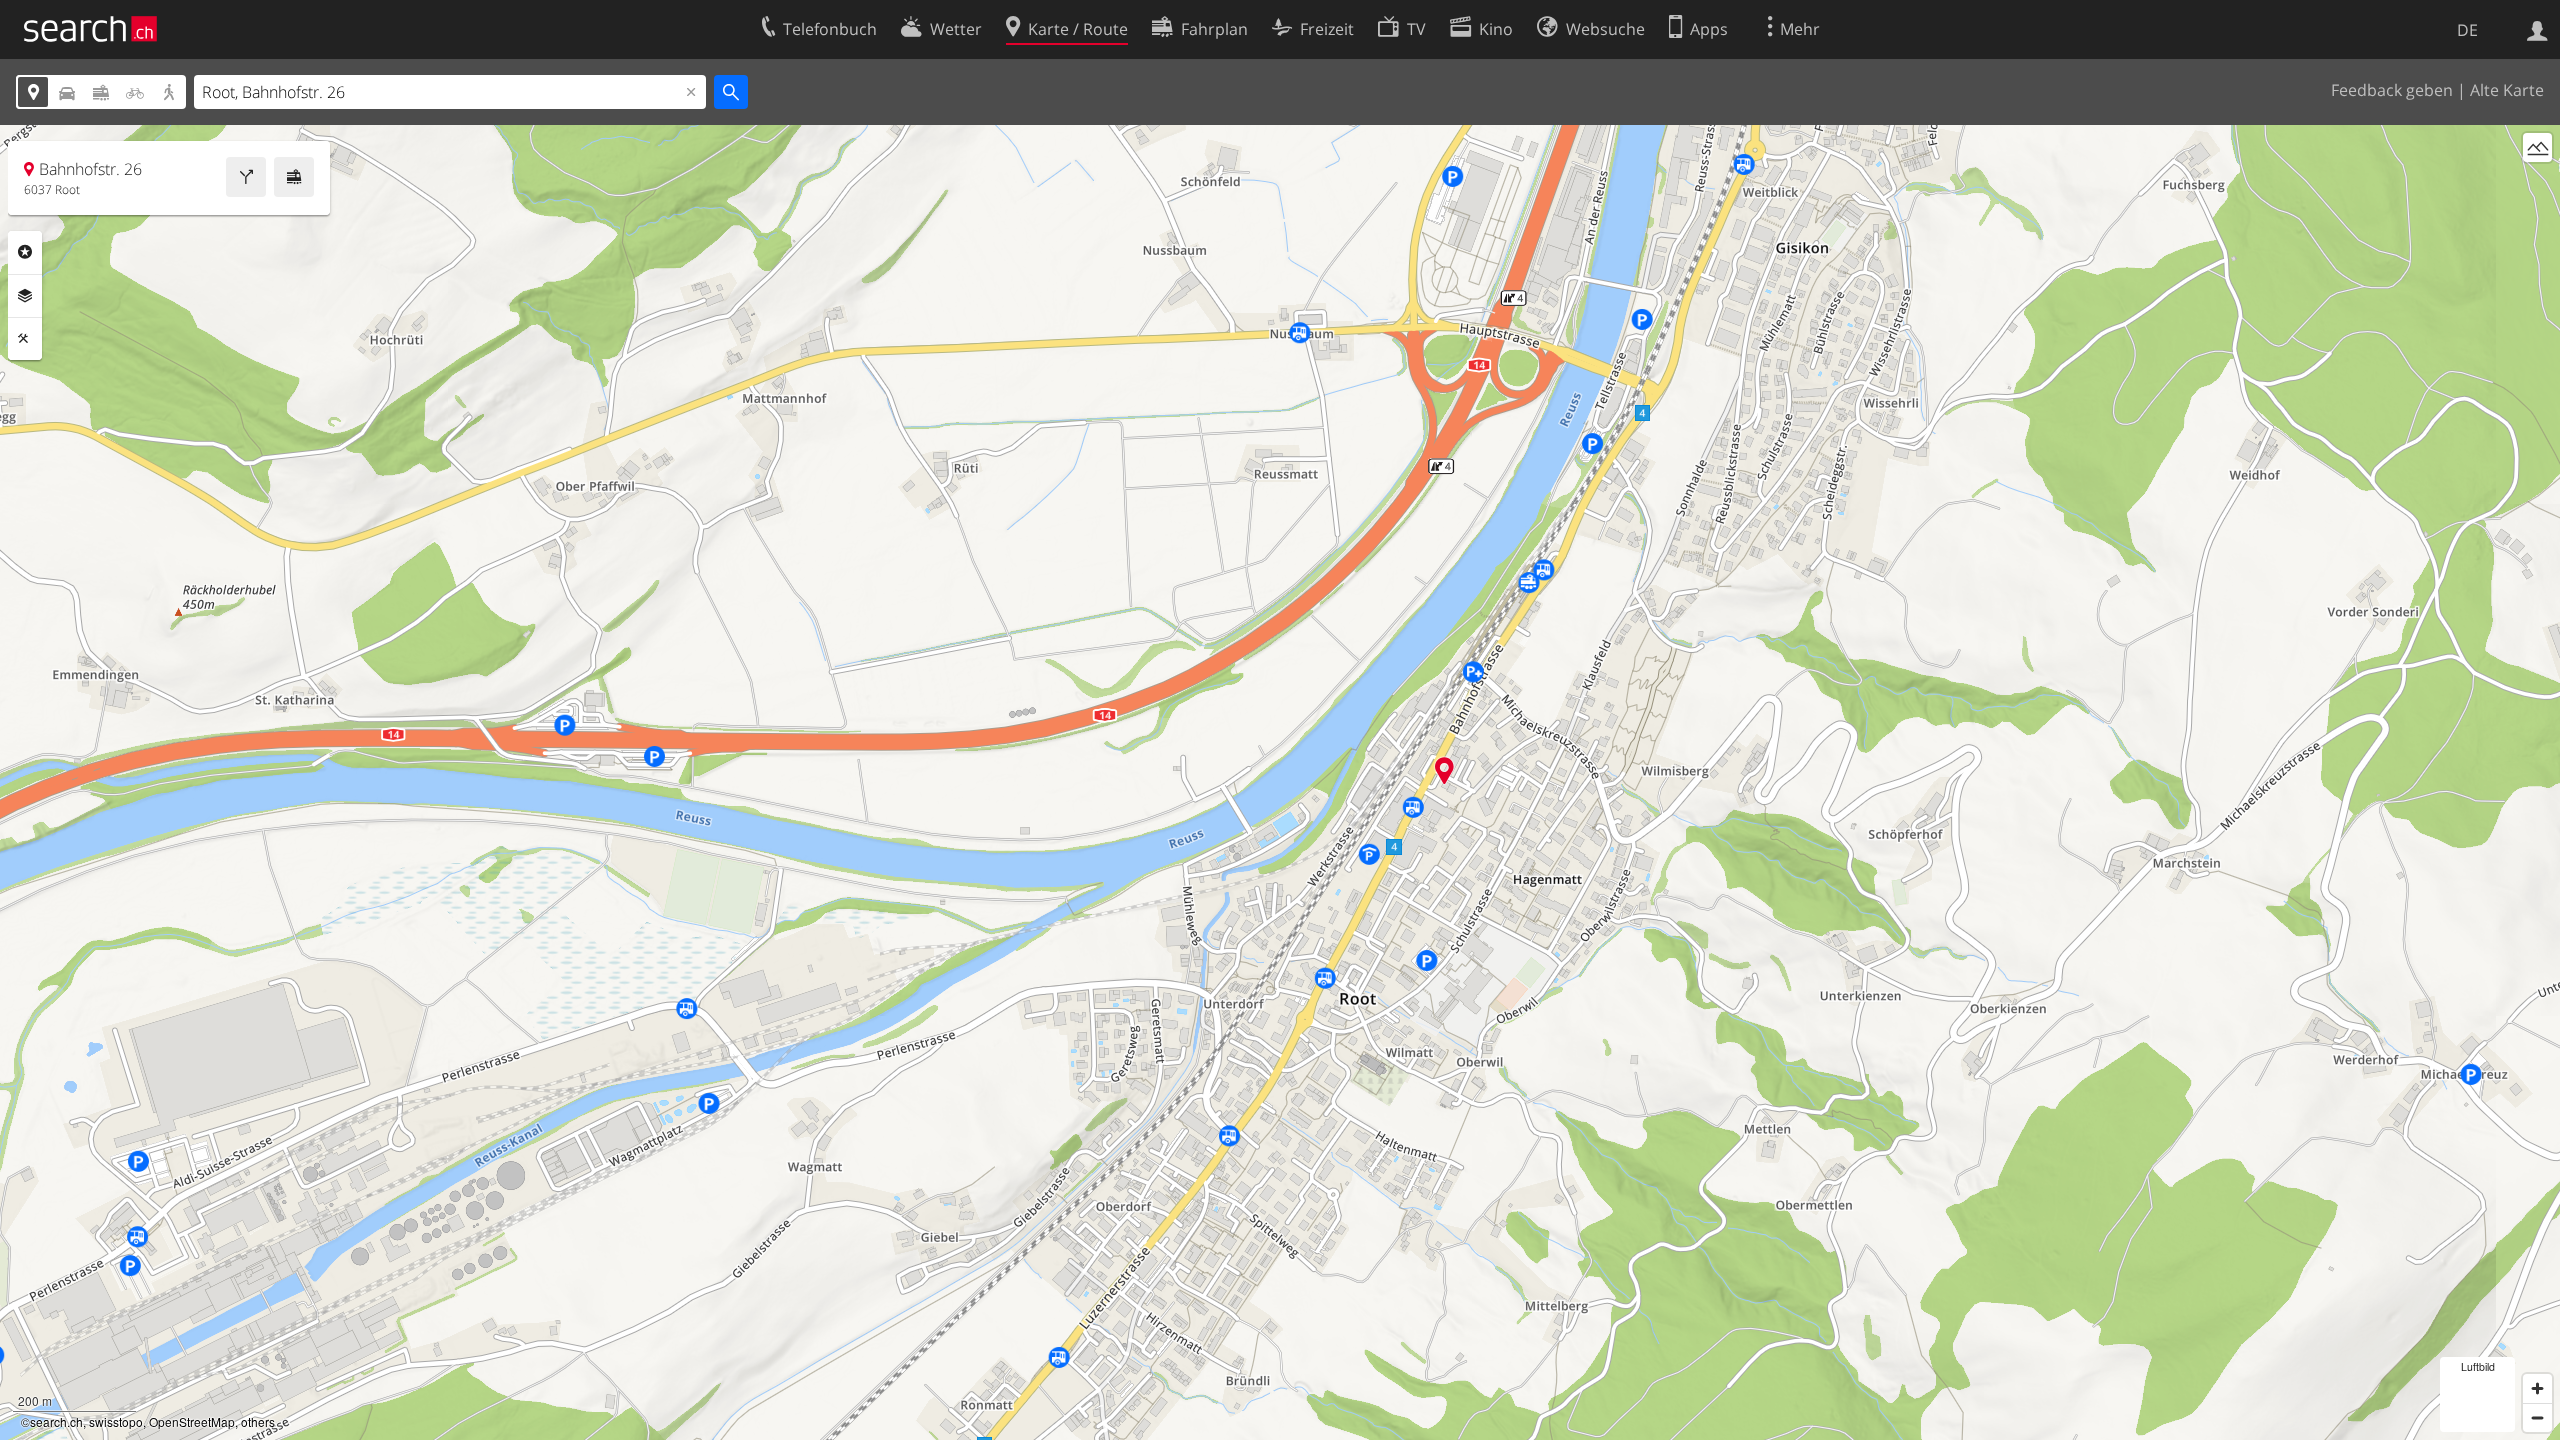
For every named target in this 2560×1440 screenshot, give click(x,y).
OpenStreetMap (192, 1421)
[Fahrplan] (294, 177)
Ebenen (25, 296)
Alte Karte (2507, 90)
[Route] (246, 177)
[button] (1444, 770)
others (258, 1421)
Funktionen (25, 339)
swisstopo (116, 1421)
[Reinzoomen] (2537, 1388)
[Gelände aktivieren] (2537, 147)
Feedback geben (2392, 90)
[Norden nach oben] (2537, 184)
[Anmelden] (2537, 29)
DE (2467, 30)
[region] (1280, 782)
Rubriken (25, 252)
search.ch (56, 1421)
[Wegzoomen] (2537, 1417)
